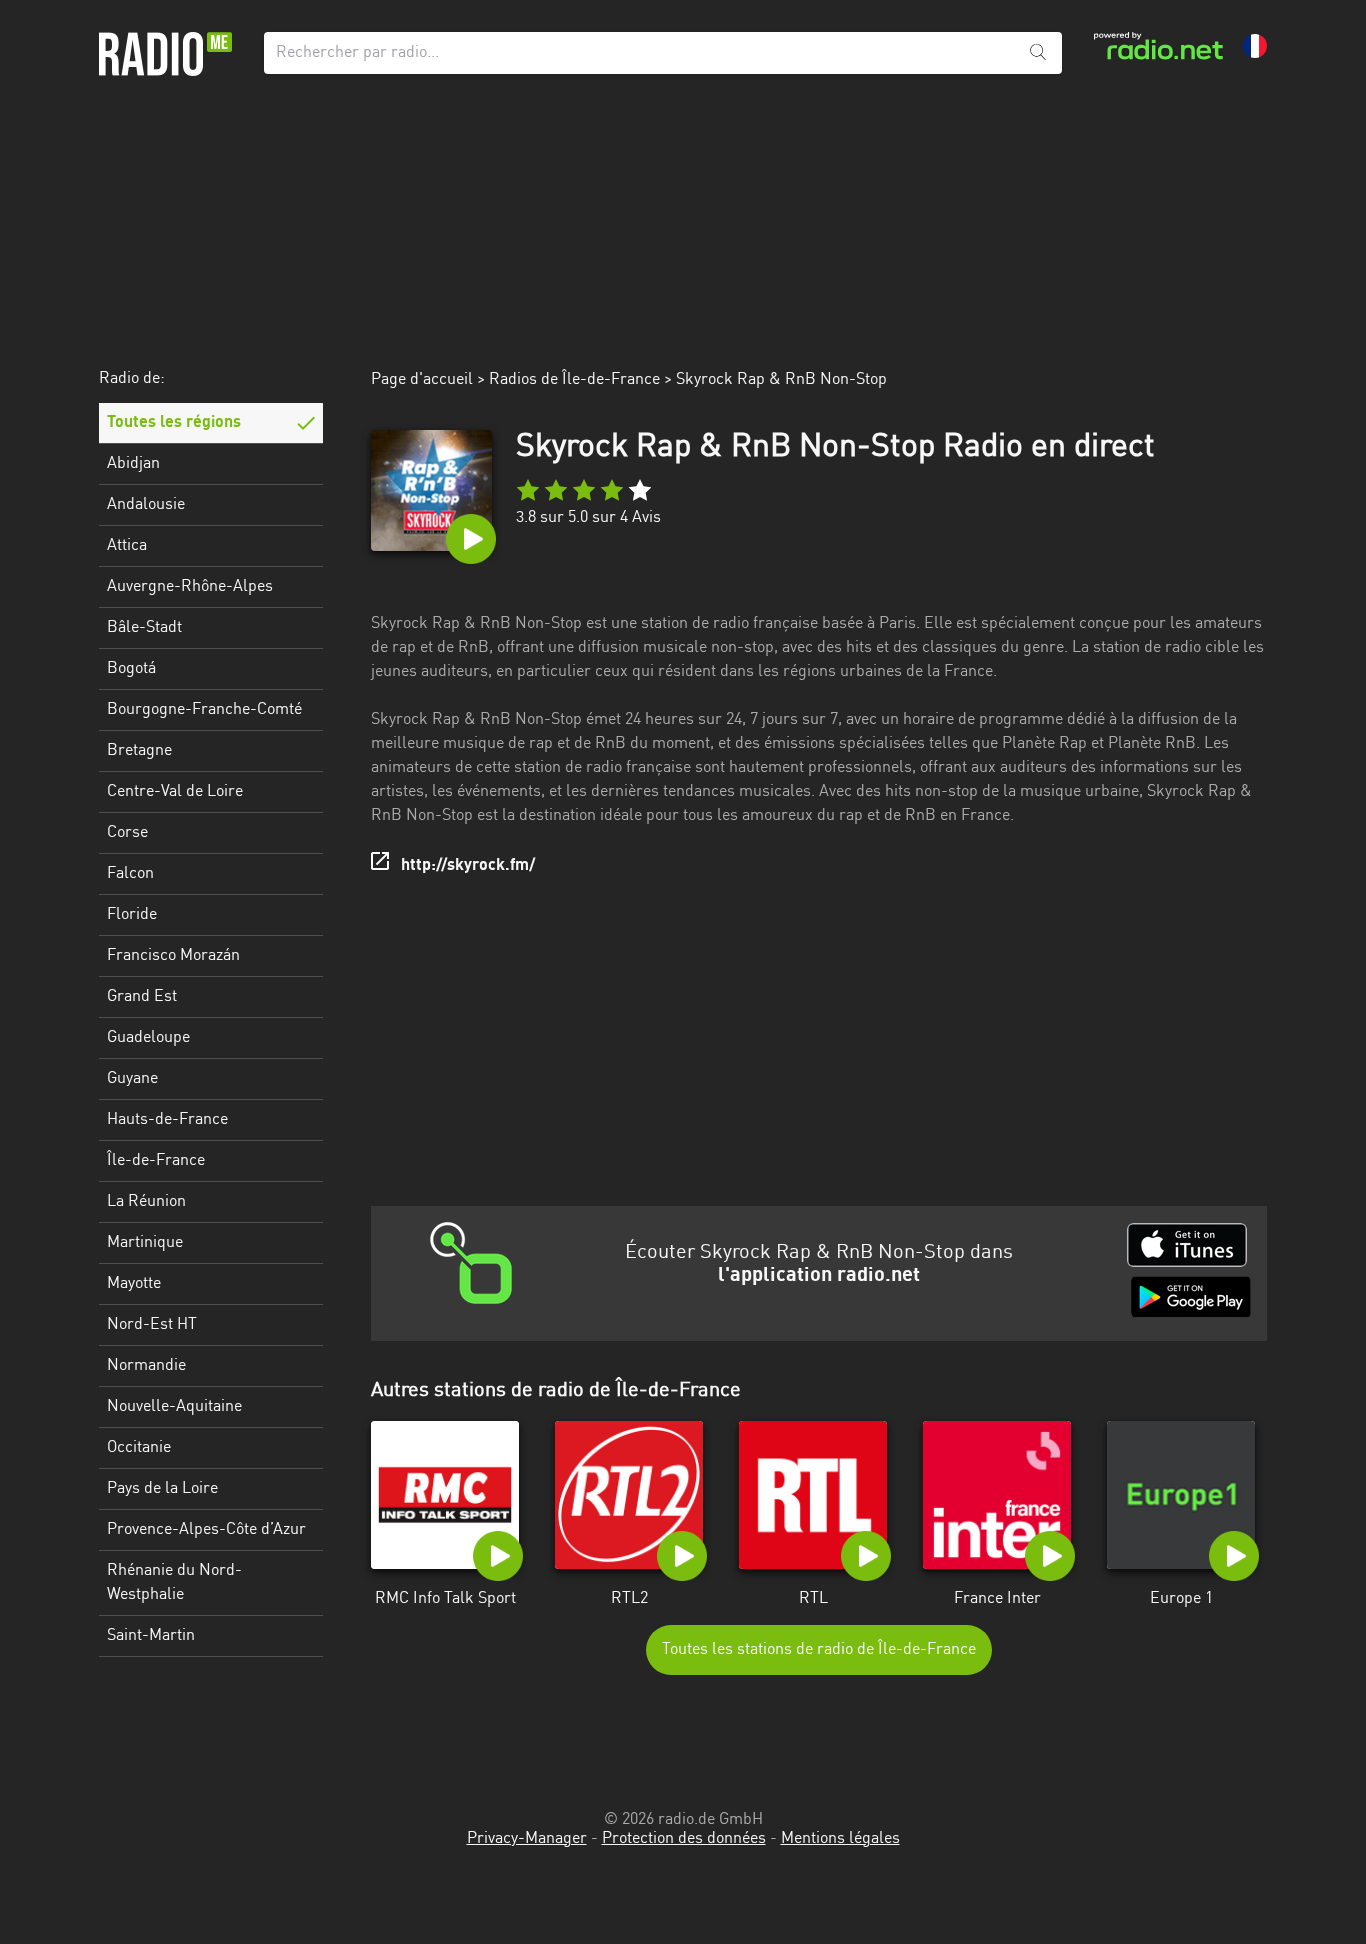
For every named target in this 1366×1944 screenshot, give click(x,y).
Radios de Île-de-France (574, 380)
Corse (127, 833)
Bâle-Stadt (144, 628)
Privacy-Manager (527, 1839)
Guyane (132, 1079)
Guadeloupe (148, 1038)
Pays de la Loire (162, 1489)
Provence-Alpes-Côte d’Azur (206, 1530)
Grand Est (142, 997)
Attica (127, 546)
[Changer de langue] (1255, 46)
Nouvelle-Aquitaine (174, 1407)
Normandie (146, 1366)
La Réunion (146, 1202)
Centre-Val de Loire (175, 792)
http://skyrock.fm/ (468, 866)
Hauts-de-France (167, 1120)
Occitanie (139, 1448)
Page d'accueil (422, 380)
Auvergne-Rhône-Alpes (190, 587)
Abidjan (133, 464)
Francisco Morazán (173, 956)
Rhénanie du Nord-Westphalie (174, 1583)
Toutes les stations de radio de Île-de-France (819, 1650)
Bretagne (139, 751)
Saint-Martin (151, 1636)
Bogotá (131, 669)
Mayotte (134, 1284)
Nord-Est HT (152, 1325)
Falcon (130, 874)
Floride (132, 915)
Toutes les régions (174, 423)
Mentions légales (840, 1839)
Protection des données (684, 1839)
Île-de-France (156, 1161)
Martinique (145, 1243)
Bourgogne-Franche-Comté (204, 710)
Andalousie (146, 505)
